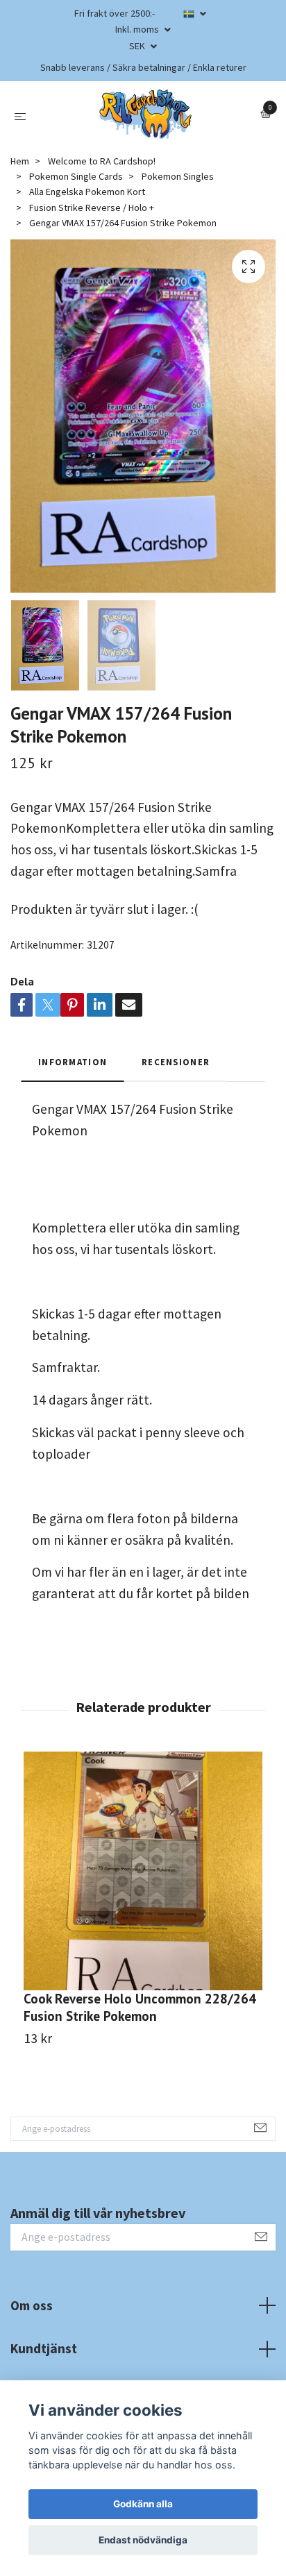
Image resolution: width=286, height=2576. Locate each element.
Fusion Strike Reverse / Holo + (92, 207)
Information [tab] (73, 1062)
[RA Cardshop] (146, 115)
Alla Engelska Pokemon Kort (87, 192)
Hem (20, 161)
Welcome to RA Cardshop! (102, 161)
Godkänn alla (143, 2504)
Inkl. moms (138, 29)
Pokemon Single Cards (76, 176)
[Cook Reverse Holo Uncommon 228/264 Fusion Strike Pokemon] (143, 1871)
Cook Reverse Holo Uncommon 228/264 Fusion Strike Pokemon (140, 2007)
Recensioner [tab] (176, 1062)
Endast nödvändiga (143, 2540)
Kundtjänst (44, 2348)
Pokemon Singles (178, 176)
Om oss (32, 2305)
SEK (138, 46)
